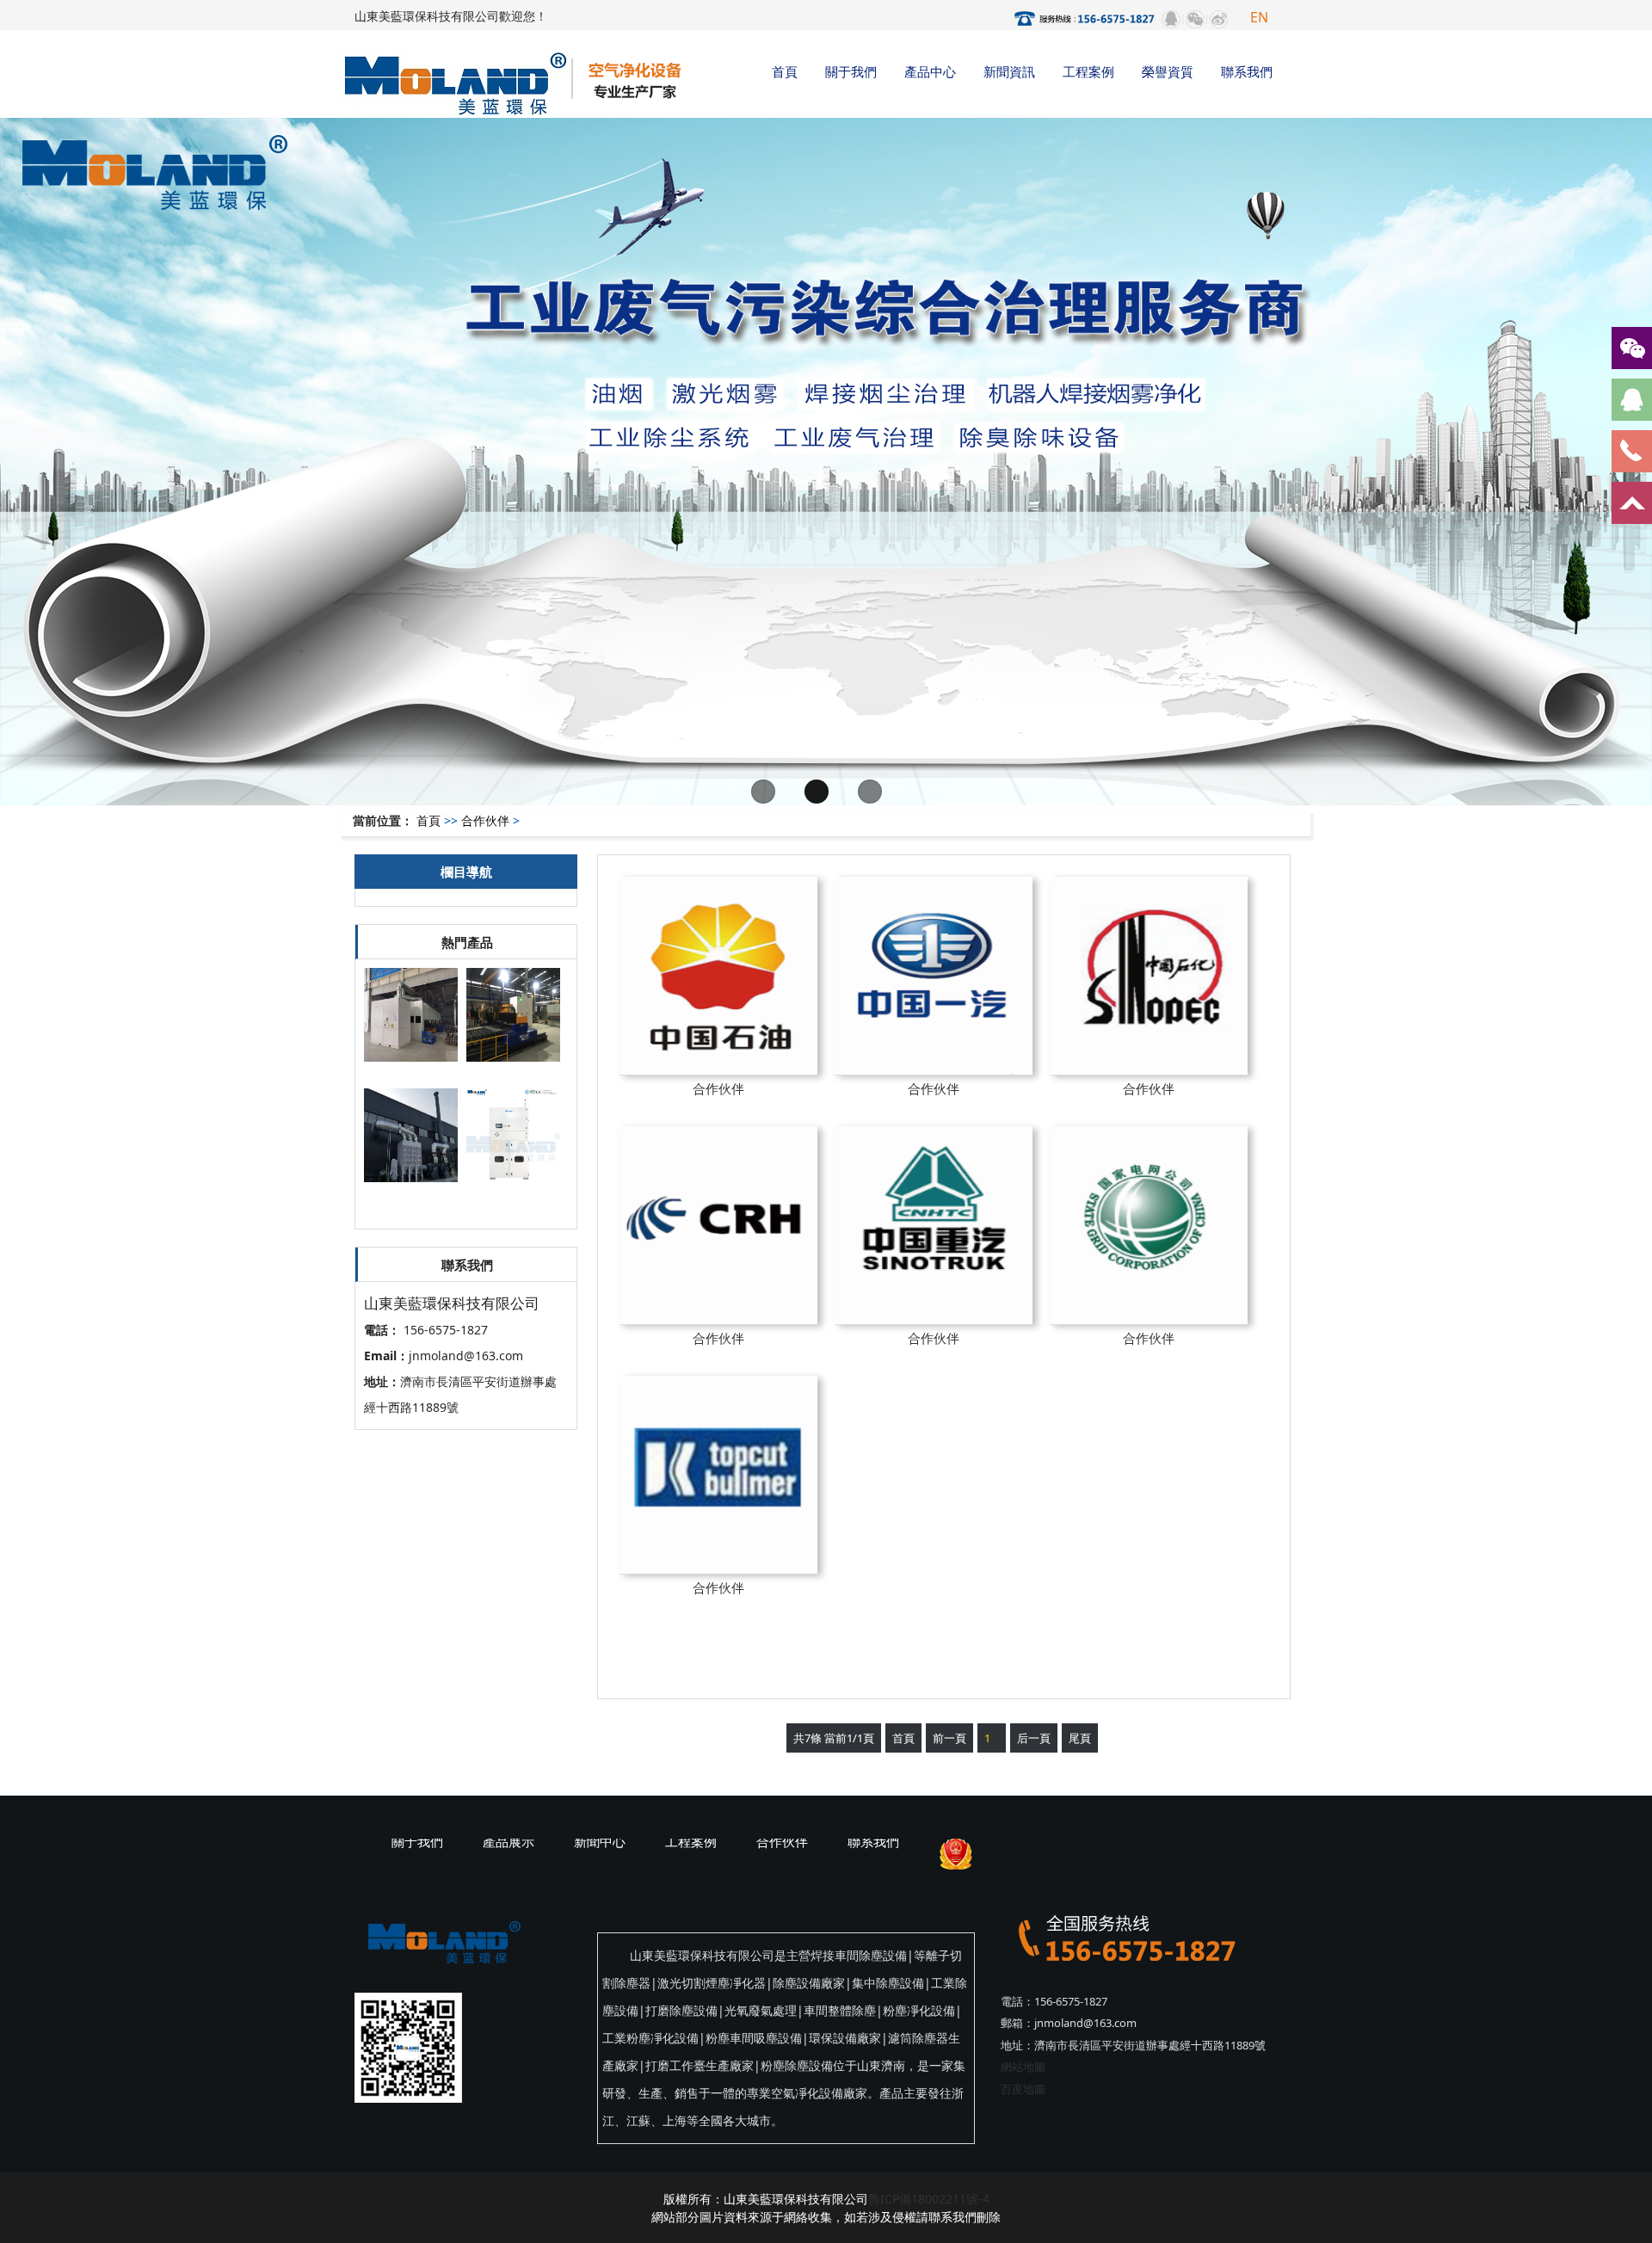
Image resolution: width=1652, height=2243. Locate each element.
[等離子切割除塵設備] (513, 1071)
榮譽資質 (1168, 71)
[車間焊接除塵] (411, 1191)
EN (1259, 17)
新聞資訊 (1009, 71)
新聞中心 (600, 1841)
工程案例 (1088, 71)
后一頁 (1034, 1738)
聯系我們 (1247, 71)
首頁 (785, 71)
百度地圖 (1023, 2089)
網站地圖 (1023, 2067)
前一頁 (949, 1738)
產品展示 (509, 1841)
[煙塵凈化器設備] (411, 1071)
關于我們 (851, 71)
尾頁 (1080, 1738)
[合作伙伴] (718, 976)
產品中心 (930, 71)
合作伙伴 (485, 820)
